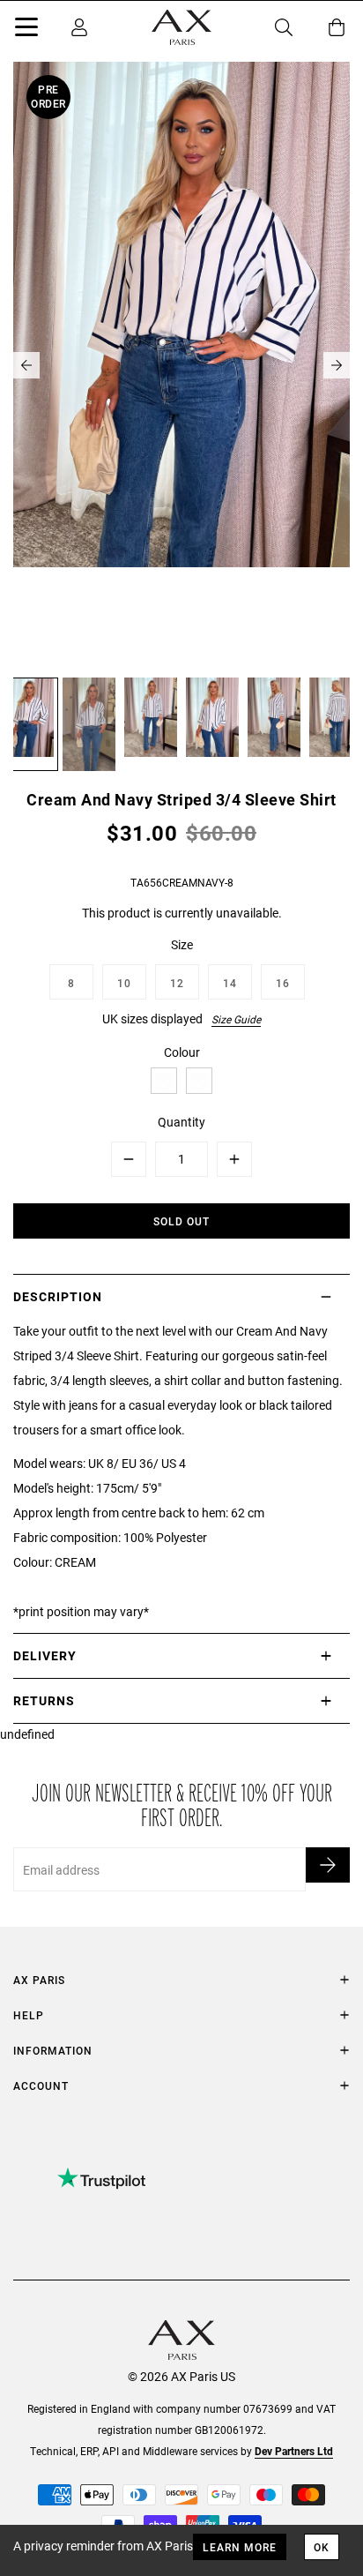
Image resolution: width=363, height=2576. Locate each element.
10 (124, 983)
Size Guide (236, 1019)
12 (177, 983)
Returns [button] (44, 1700)
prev (26, 365)
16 (283, 983)
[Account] (79, 27)
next (337, 365)
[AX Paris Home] (181, 27)
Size (182, 944)
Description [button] (58, 1296)
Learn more (240, 2547)
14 (230, 983)
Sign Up (328, 1865)
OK (322, 2547)
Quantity (181, 1122)
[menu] (26, 30)
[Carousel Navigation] (181, 365)
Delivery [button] (45, 1655)
